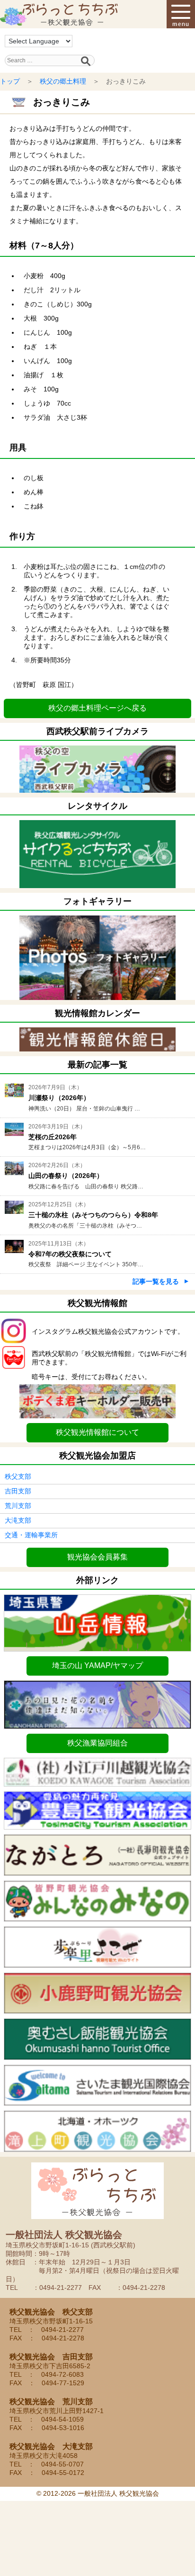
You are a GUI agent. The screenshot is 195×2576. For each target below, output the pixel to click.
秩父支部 (18, 1476)
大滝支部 (18, 1520)
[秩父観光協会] (59, 14)
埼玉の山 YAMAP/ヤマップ (97, 1665)
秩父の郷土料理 (63, 81)
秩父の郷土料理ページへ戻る (97, 708)
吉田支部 (18, 1491)
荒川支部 (18, 1506)
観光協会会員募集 (97, 1557)
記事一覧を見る (156, 1281)
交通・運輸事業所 (31, 1535)
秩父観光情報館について (97, 1432)
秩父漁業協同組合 (97, 1743)
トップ (10, 81)
